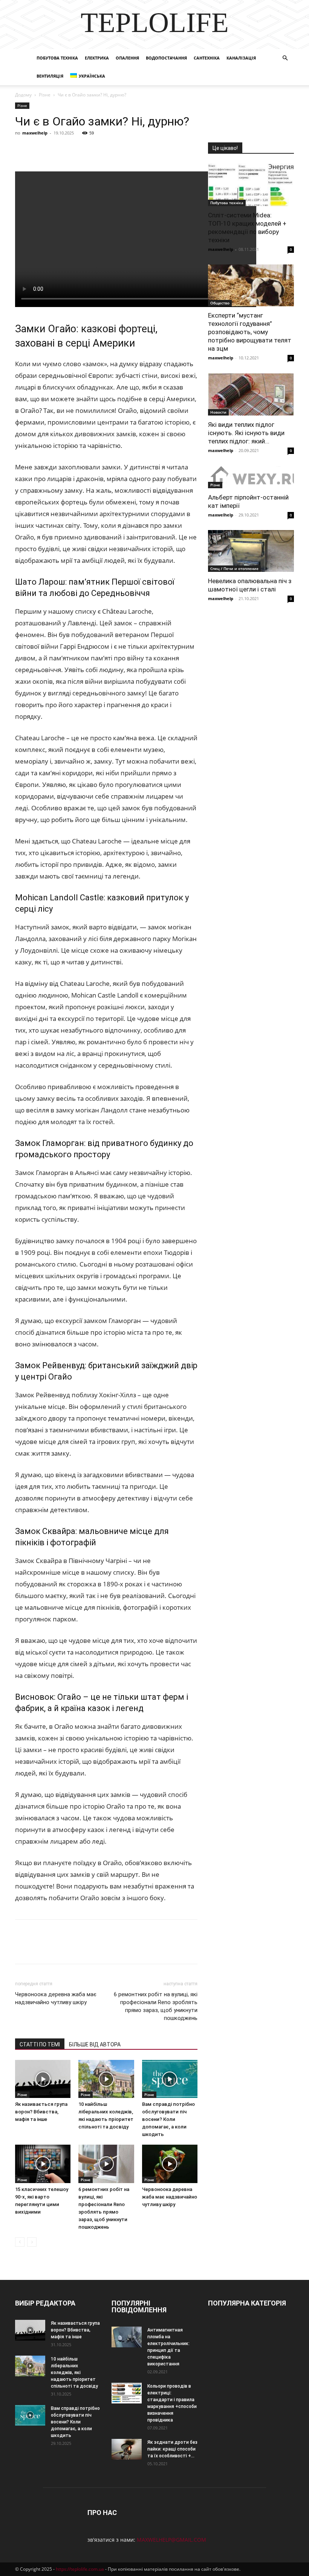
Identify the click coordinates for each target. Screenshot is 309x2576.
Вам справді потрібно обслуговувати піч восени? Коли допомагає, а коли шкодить (168, 2119)
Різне (45, 95)
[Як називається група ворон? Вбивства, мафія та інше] (43, 2079)
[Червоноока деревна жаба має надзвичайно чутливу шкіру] (170, 2164)
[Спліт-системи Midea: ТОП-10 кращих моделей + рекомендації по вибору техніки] (251, 185)
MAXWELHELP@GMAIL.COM (171, 2540)
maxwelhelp (35, 133)
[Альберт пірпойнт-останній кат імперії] (251, 477)
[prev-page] (20, 2242)
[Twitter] (57, 150)
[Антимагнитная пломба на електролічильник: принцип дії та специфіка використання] (127, 2337)
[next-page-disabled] (32, 2242)
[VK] (40, 150)
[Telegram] (92, 150)
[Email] (127, 150)
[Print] (144, 150)
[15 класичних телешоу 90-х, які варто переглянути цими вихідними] (43, 2164)
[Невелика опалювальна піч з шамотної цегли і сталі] (251, 551)
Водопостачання (166, 58)
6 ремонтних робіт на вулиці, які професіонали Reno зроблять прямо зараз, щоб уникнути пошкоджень (156, 2006)
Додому (23, 95)
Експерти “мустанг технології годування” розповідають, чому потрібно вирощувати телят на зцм (250, 332)
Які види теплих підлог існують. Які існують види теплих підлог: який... (246, 433)
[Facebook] (23, 150)
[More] (162, 150)
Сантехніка (207, 58)
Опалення (127, 58)
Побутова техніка (57, 58)
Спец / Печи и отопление (234, 568)
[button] (285, 58)
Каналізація (241, 58)
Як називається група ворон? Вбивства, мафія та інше (41, 2112)
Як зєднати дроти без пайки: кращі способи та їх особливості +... (172, 2449)
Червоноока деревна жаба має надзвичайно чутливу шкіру (56, 1998)
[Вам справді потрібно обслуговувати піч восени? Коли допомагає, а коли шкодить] (170, 2079)
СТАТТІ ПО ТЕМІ (40, 2044)
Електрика (97, 58)
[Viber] (75, 150)
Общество (220, 303)
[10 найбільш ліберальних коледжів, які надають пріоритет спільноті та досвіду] (106, 2079)
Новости (218, 412)
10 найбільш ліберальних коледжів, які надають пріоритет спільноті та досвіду (74, 2373)
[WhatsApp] (109, 150)
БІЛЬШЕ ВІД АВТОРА (95, 2044)
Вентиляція (50, 76)
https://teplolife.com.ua (80, 2569)
